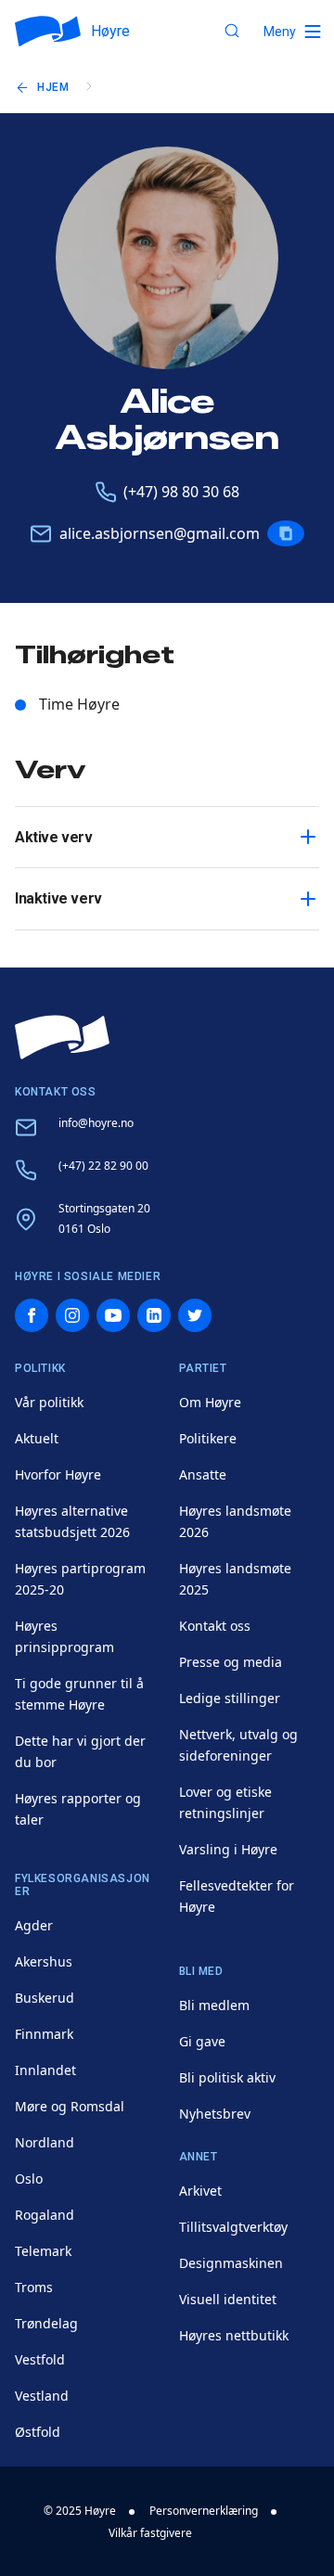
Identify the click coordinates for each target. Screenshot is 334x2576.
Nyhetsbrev (215, 2114)
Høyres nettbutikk (234, 2335)
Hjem (53, 87)
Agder (34, 1925)
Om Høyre (210, 1402)
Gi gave (202, 2041)
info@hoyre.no (96, 1123)
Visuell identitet (228, 2299)
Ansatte (203, 1474)
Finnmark (44, 2034)
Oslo (29, 2179)
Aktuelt (37, 1438)
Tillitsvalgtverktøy (233, 2227)
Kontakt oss (215, 1626)
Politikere (208, 1438)
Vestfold (40, 2359)
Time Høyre (79, 704)
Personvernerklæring (204, 2511)
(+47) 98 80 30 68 (181, 492)
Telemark (43, 2251)
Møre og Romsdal (70, 2106)
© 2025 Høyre (80, 2511)
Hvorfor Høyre (58, 1474)
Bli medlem (214, 2005)
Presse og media (231, 1662)
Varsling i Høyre (228, 1849)
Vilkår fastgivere (150, 2533)
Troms (34, 2287)
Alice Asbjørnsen (167, 420)
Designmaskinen (231, 2263)
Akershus (44, 1961)
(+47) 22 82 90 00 (103, 1166)
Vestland (42, 2396)
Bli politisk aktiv (227, 2077)
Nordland (45, 2142)
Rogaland (45, 2215)
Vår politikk (49, 1402)
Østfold (38, 2432)
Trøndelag (46, 2323)
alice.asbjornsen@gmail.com (160, 533)
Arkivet (200, 2191)
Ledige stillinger (230, 1698)
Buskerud (45, 1998)
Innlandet (45, 2070)
